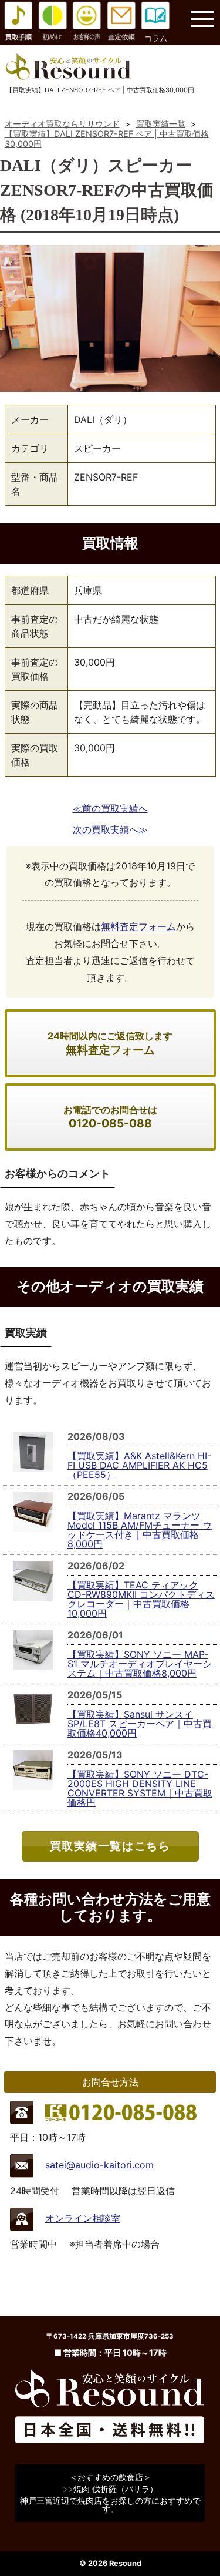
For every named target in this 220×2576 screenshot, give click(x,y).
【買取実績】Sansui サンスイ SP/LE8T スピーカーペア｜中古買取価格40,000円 (140, 1724)
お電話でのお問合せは (110, 1117)
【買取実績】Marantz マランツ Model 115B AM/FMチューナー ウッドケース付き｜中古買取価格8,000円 (140, 1530)
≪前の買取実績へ (110, 808)
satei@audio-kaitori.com (99, 2165)
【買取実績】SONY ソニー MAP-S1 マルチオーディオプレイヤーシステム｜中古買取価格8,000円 (140, 1664)
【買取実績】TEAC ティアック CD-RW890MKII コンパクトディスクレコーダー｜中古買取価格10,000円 (141, 1599)
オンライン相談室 (83, 2218)
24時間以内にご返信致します (110, 1043)
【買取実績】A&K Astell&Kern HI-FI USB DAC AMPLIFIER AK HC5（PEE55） (139, 1465)
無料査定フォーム (138, 926)
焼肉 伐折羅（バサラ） (116, 2489)
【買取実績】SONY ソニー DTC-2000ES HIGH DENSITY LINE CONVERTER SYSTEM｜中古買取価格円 (140, 1788)
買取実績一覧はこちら (110, 1846)
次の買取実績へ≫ (110, 829)
